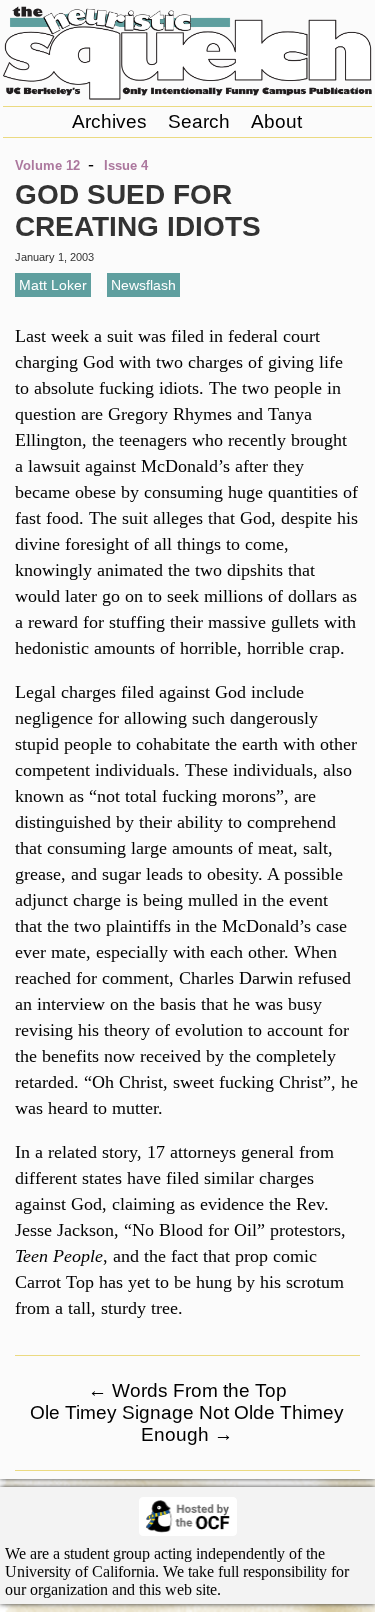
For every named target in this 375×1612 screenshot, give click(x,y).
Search (199, 121)
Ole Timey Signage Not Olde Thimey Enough (187, 1423)
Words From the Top (187, 1390)
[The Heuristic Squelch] (187, 95)
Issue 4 (126, 165)
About (276, 121)
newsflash (143, 285)
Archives (109, 121)
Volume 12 (47, 165)
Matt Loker (53, 285)
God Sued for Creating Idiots (138, 210)
